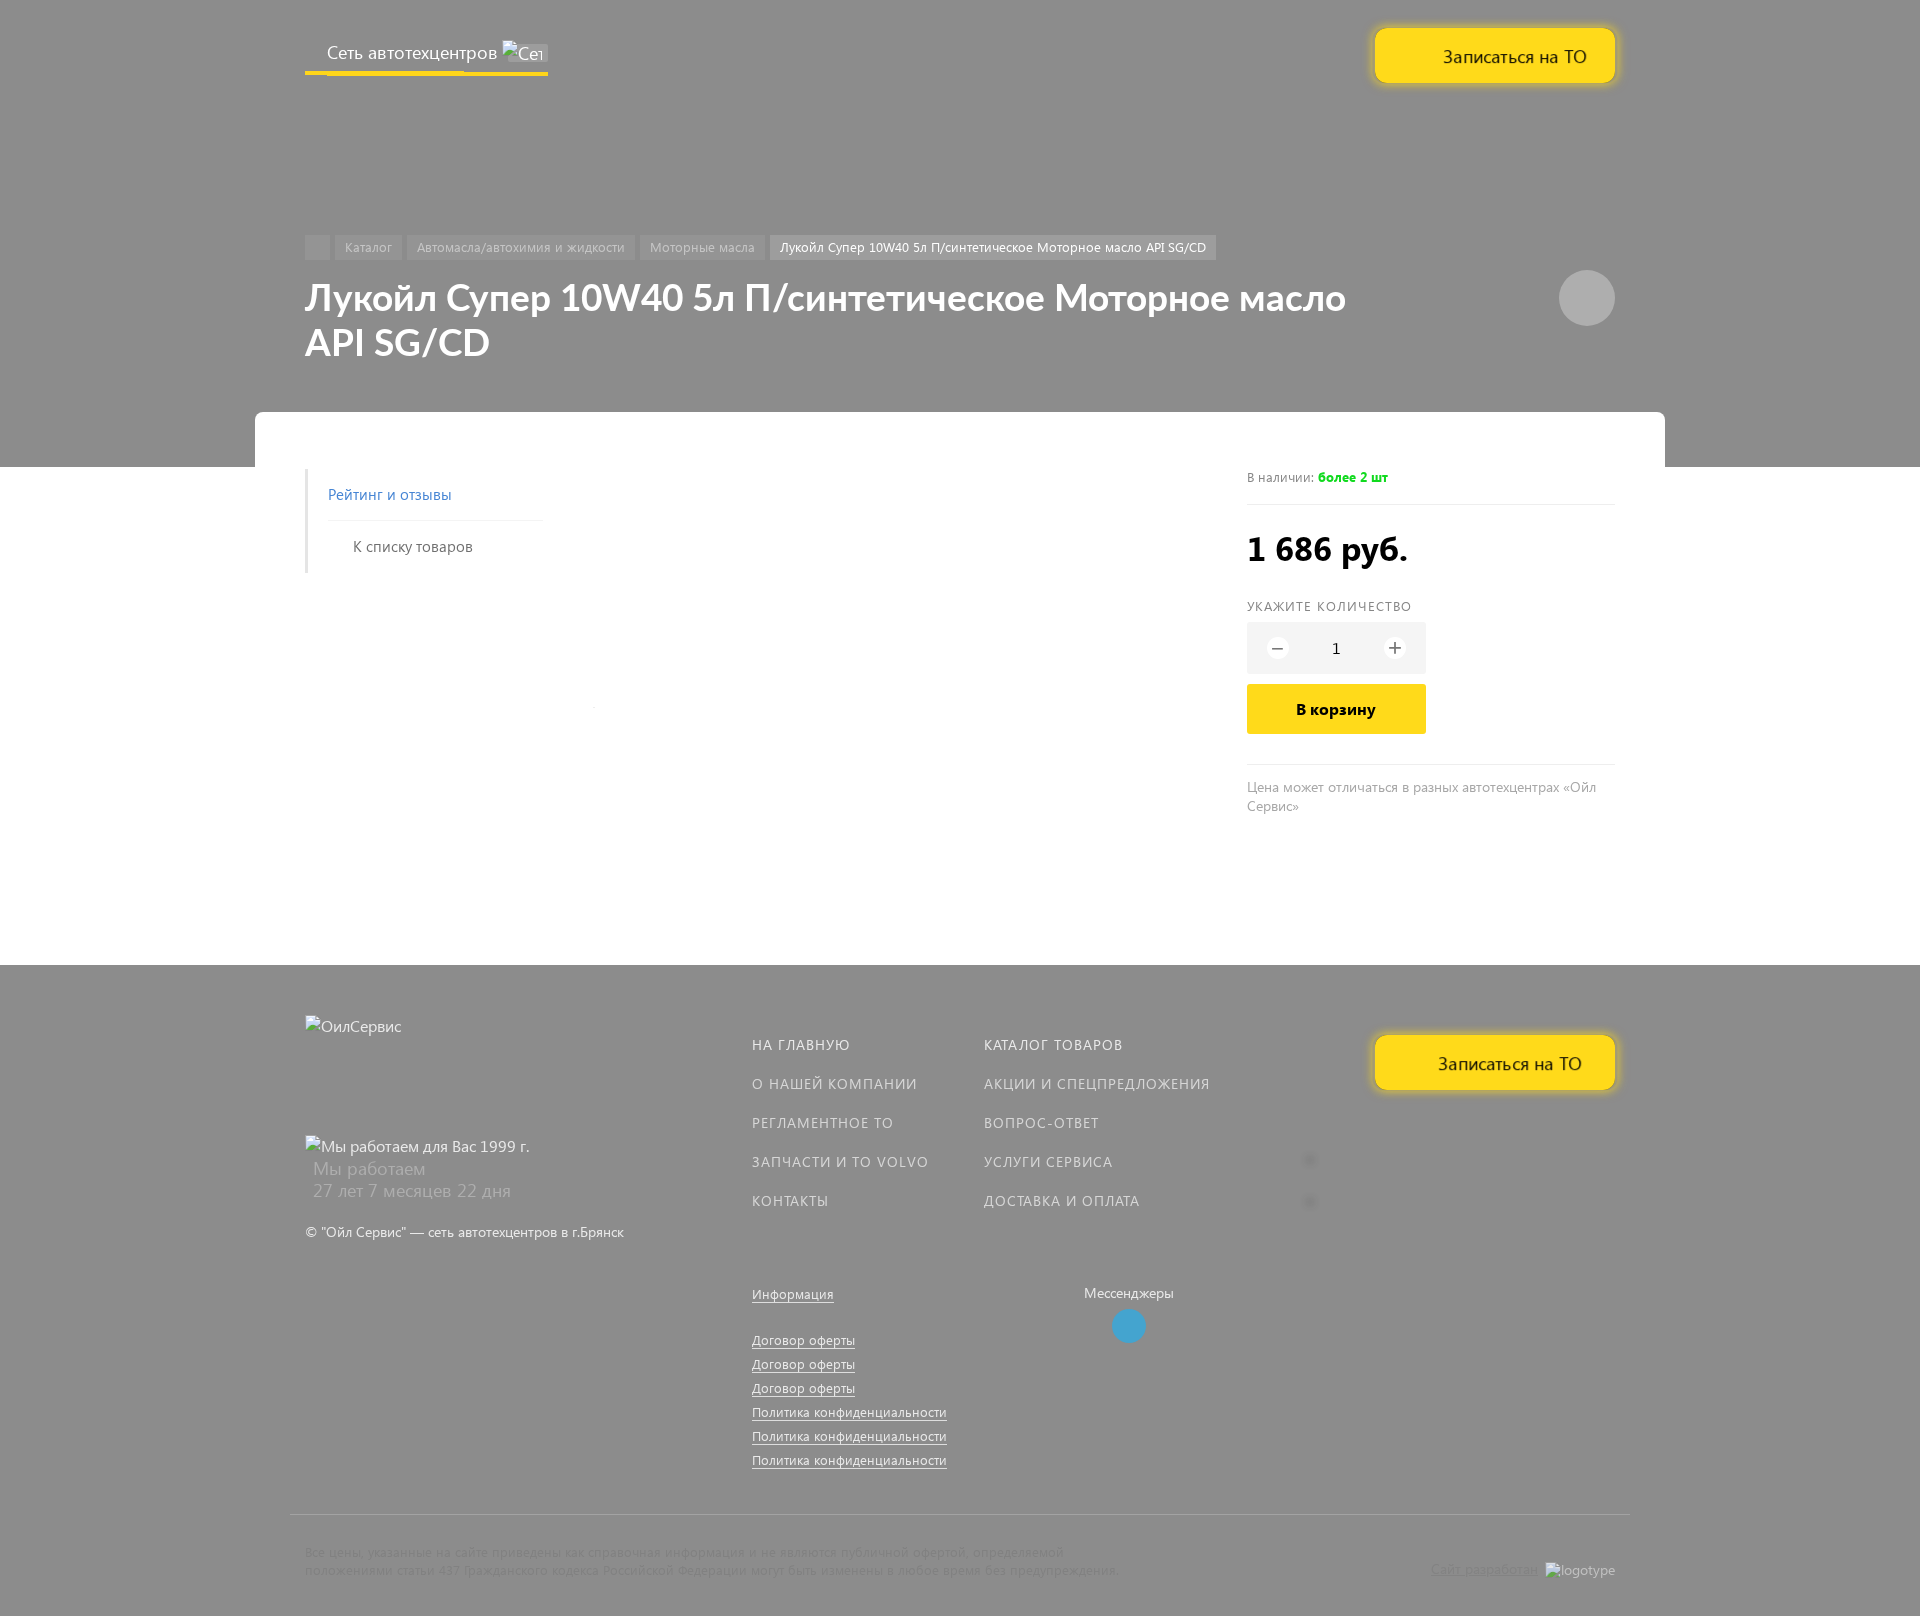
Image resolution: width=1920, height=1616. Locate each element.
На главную (801, 1044)
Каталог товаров (1053, 1044)
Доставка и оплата (1062, 1200)
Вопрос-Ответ (1041, 1122)
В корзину (1336, 708)
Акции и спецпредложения (1097, 1083)
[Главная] (317, 247)
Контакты (790, 1200)
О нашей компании (834, 1083)
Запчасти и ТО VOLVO (840, 1161)
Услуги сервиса (1048, 1161)
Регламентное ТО (823, 1122)
